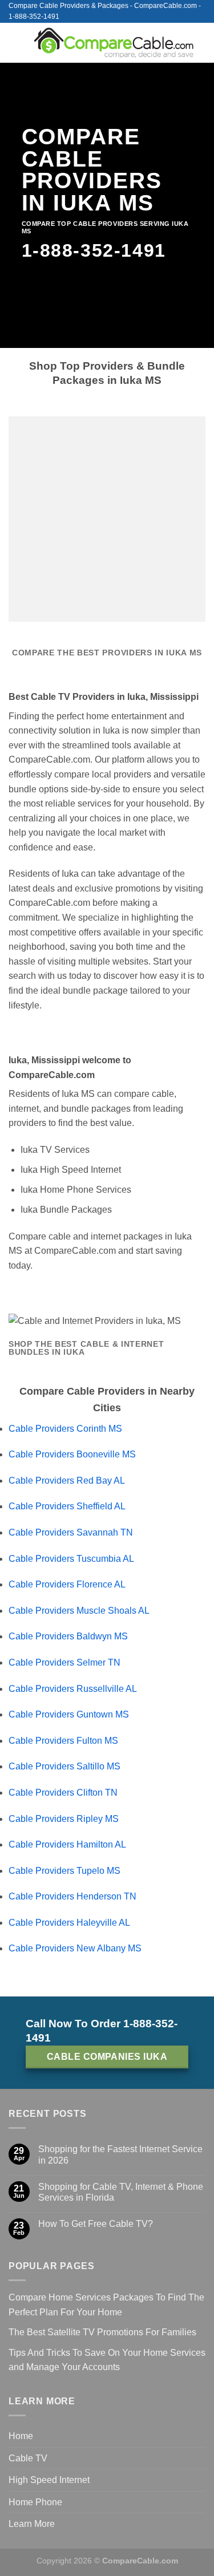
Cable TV (28, 2458)
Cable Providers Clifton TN (63, 1793)
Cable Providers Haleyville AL (69, 1923)
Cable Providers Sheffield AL (67, 1506)
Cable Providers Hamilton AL (67, 1844)
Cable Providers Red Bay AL (67, 1481)
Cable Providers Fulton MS (63, 1741)
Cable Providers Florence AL (67, 1584)
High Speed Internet (49, 2480)
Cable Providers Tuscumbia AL (71, 1559)
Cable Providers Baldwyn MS (68, 1636)
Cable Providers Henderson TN (72, 1896)
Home (21, 2436)
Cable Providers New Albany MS (75, 1948)
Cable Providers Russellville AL (73, 1689)
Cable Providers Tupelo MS (64, 1871)
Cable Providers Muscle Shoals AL (79, 1611)
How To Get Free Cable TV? (96, 2224)
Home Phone (35, 2502)
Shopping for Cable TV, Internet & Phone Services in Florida (121, 2192)
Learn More (32, 2524)
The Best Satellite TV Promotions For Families (102, 2332)
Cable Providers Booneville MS (72, 1454)
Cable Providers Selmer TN (64, 1662)
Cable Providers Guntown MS (69, 1714)
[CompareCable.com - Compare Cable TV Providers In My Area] (114, 42)
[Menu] (15, 42)
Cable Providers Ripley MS (64, 1819)
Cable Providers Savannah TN (71, 1532)
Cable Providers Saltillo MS (64, 1766)
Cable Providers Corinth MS (65, 1429)
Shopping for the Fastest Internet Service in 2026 (120, 2154)
